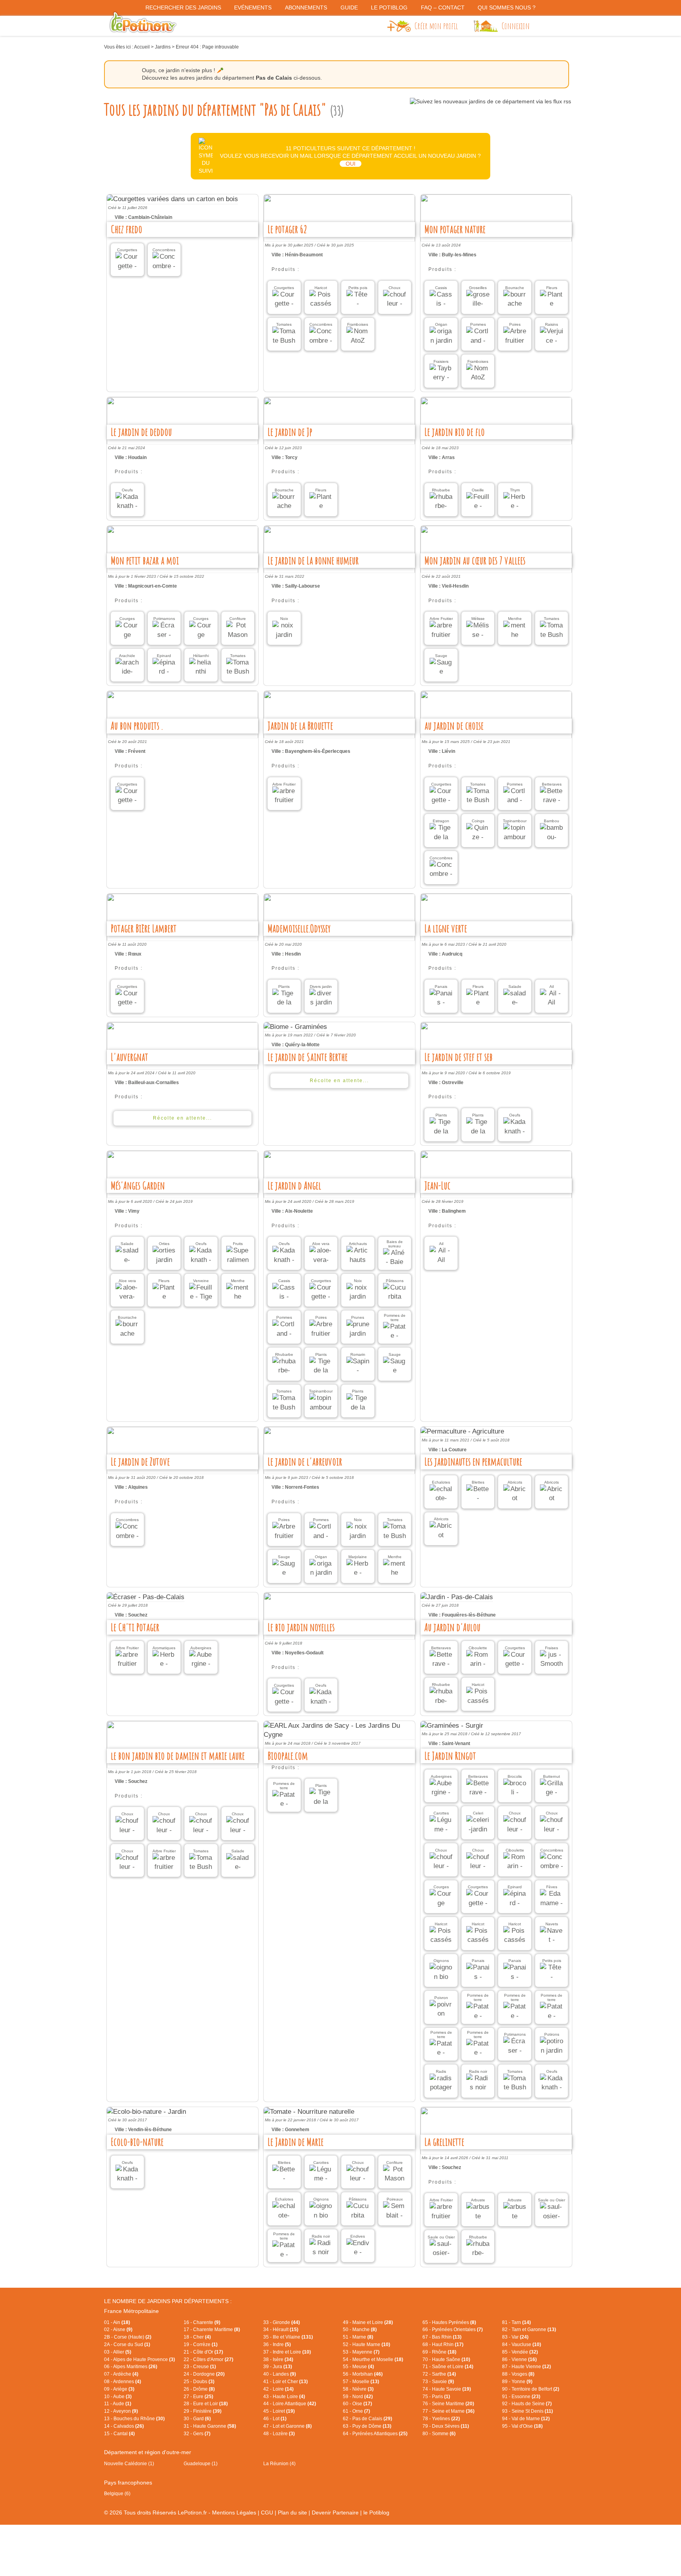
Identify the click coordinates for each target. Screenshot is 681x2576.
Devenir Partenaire (335, 2513)
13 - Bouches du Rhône (134, 2419)
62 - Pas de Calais (367, 2419)
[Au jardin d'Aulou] (496, 1597)
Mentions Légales (234, 2513)
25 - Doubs (199, 2382)
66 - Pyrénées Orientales (453, 2330)
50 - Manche (360, 2330)
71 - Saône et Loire (448, 2367)
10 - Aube (118, 2397)
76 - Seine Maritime (448, 2404)
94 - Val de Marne (526, 2419)
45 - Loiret (279, 2411)
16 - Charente (202, 2322)
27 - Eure (198, 2397)
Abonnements (306, 7)
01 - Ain (117, 2322)
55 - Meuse (358, 2367)
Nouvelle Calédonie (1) (129, 2464)
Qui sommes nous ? (507, 7)
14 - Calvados (124, 2426)
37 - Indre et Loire (287, 2352)
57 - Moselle (361, 2382)
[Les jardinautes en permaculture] (496, 1432)
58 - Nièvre (358, 2389)
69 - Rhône (439, 2352)
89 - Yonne (517, 2382)
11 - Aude (118, 2404)
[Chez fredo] (182, 199)
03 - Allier (118, 2352)
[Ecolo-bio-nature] (182, 2112)
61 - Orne (356, 2411)
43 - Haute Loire (284, 2397)
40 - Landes (280, 2374)
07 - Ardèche (121, 2374)
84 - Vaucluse (522, 2345)
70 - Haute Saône (446, 2359)
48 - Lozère (279, 2434)
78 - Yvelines (441, 2419)
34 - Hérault (281, 2330)
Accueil (142, 47)
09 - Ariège (119, 2389)
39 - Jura (278, 2367)
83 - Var (515, 2337)
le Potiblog (376, 2513)
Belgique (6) (117, 2494)
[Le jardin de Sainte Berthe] (339, 1027)
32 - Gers (197, 2434)
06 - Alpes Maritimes (131, 2367)
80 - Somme (439, 2434)
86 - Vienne (519, 2359)
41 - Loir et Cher (286, 2382)
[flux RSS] (490, 101)
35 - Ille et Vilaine (288, 2337)
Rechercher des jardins (183, 7)
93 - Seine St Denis (527, 2411)
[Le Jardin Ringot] (496, 1726)
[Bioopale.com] (339, 1730)
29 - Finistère (203, 2411)
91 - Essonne (521, 2397)
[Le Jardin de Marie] (339, 2112)
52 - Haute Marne (367, 2345)
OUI (351, 164)
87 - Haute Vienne (527, 2367)
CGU (267, 2513)
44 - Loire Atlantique (290, 2404)
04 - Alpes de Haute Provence (140, 2359)
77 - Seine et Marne (448, 2411)
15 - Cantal (119, 2434)
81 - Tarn (516, 2322)
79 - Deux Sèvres (446, 2426)
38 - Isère (278, 2359)
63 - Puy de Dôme (367, 2426)
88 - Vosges (518, 2374)
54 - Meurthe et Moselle (373, 2359)
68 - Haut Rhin (443, 2345)
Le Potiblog (389, 7)
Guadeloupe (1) (201, 2464)
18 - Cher (197, 2337)
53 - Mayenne (361, 2352)
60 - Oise (357, 2404)
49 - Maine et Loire (368, 2322)
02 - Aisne (118, 2330)
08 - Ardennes (123, 2382)
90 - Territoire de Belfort (531, 2389)
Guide (349, 7)
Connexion (516, 26)
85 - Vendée (520, 2352)
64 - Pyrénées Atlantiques (375, 2434)
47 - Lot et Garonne (287, 2426)
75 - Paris (436, 2397)
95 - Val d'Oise (522, 2426)
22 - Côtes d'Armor (208, 2359)
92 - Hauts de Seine (527, 2404)
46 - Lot (275, 2419)
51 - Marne (358, 2337)
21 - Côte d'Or (203, 2352)
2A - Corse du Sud (127, 2345)
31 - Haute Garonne (210, 2426)
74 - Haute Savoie (447, 2389)
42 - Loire (278, 2389)
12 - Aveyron (121, 2411)
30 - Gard (197, 2419)
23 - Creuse (200, 2367)
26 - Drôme (199, 2389)
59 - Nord (358, 2397)
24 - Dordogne (204, 2374)
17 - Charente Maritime (212, 2330)
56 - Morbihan (363, 2374)
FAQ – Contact (443, 7)
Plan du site (292, 2513)
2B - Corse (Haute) (128, 2337)
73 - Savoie (438, 2382)
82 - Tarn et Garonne (529, 2330)
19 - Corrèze (201, 2345)
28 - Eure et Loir (206, 2404)
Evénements (253, 7)
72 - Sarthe (439, 2374)
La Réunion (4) (279, 2464)
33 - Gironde (282, 2322)
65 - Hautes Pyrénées (449, 2322)
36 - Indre (277, 2345)
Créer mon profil (436, 26)
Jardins (163, 47)
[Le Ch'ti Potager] (182, 1597)
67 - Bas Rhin (442, 2337)
